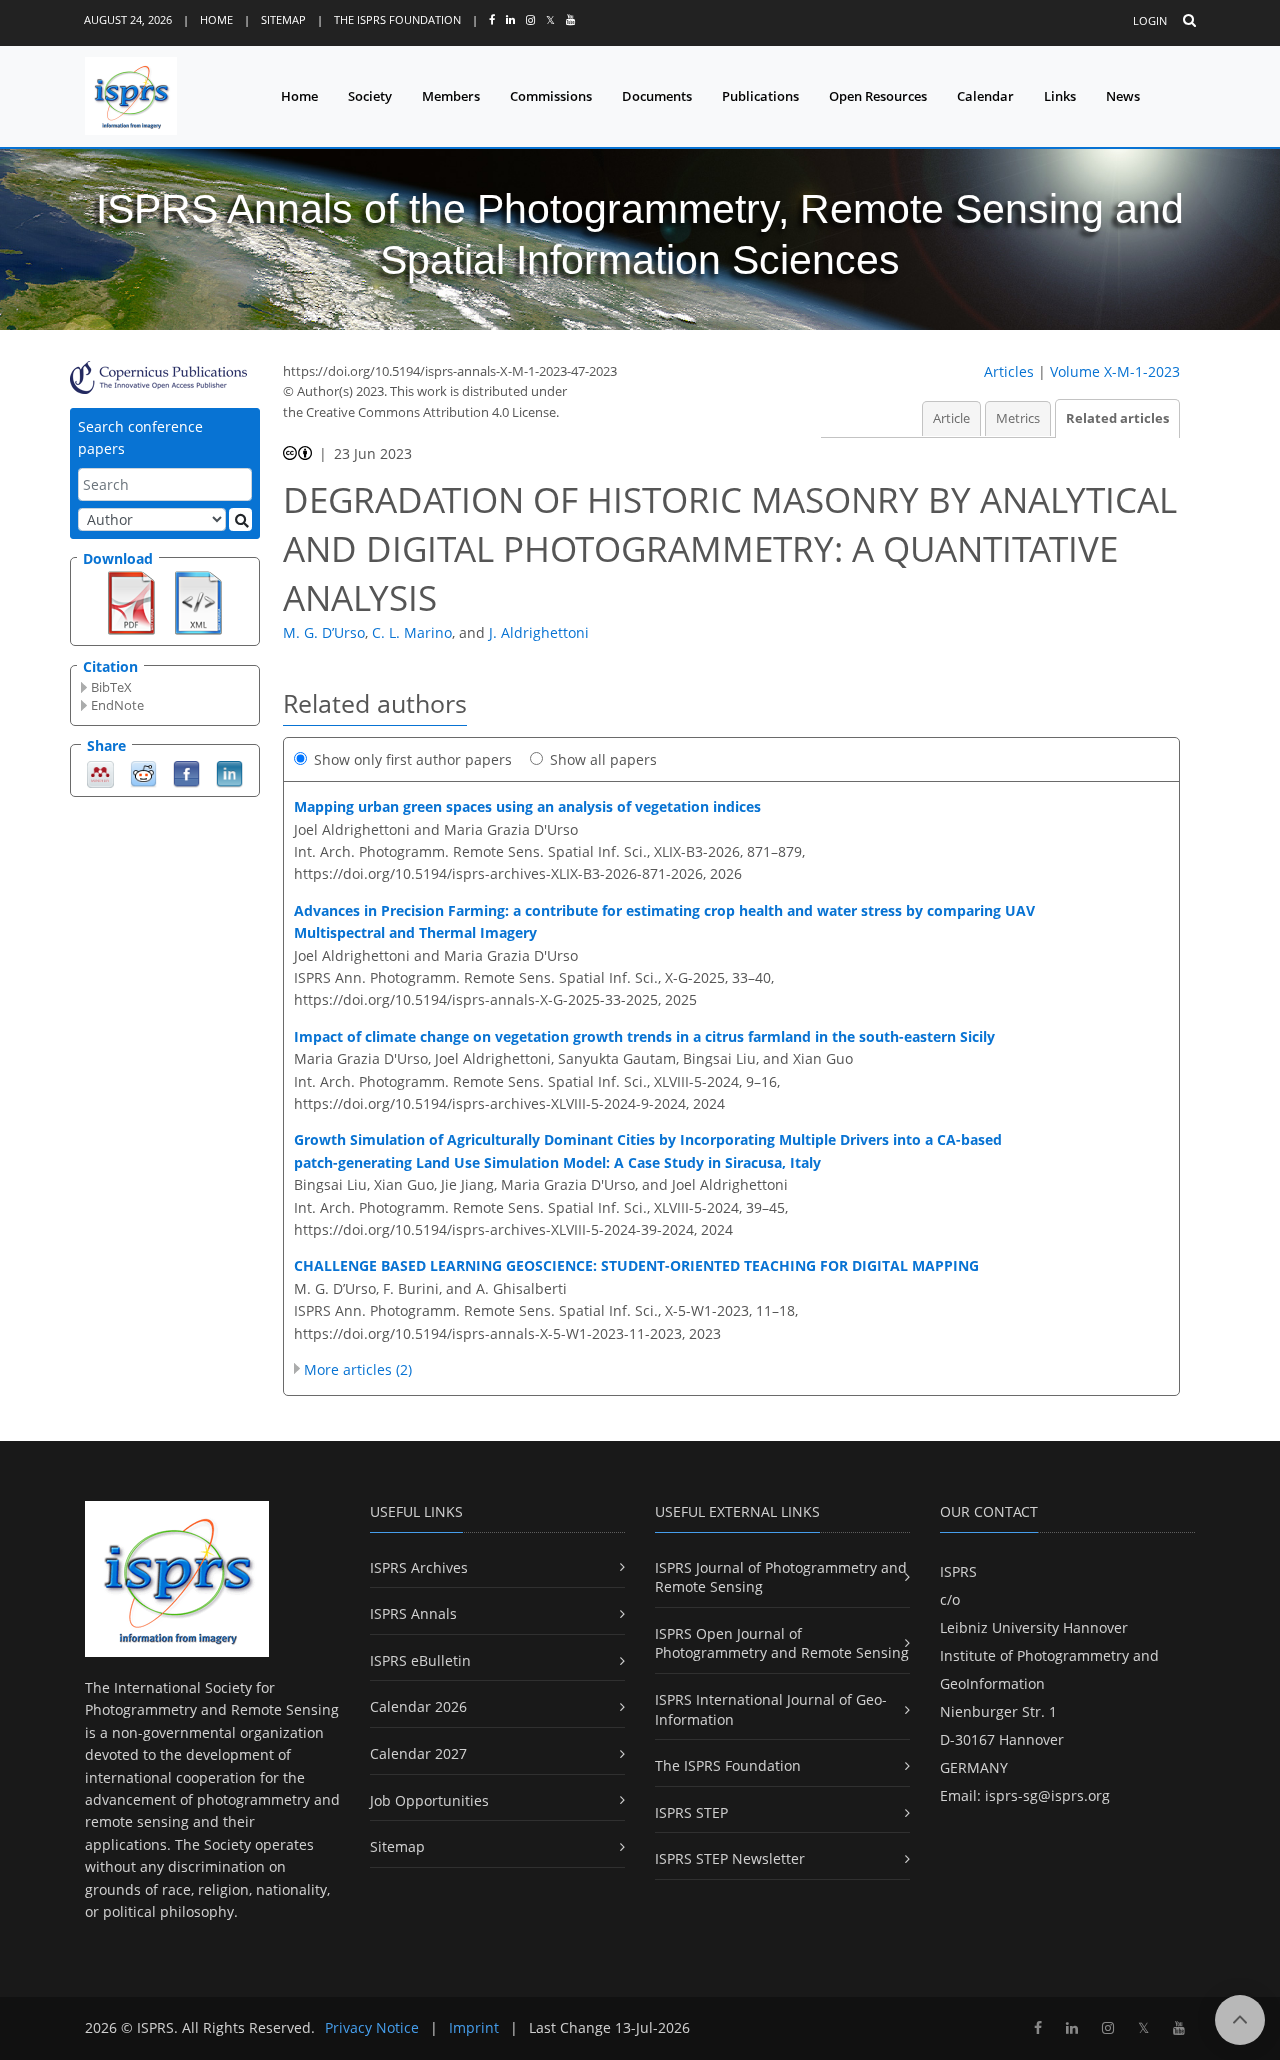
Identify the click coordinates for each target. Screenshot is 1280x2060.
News (1123, 96)
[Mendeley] (100, 772)
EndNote (117, 705)
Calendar (985, 96)
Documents (657, 96)
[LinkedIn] (229, 772)
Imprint (474, 2027)
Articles (1009, 371)
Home (216, 19)
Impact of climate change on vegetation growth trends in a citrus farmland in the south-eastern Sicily (644, 1036)
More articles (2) (358, 1369)
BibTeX (111, 687)
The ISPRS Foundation (397, 19)
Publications (760, 96)
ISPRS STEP (691, 1812)
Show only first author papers (413, 759)
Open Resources (878, 96)
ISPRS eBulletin (420, 1660)
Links (1060, 96)
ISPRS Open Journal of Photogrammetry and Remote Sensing (782, 1643)
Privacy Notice (372, 2027)
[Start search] (240, 519)
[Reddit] (143, 772)
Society (370, 96)
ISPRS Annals (413, 1613)
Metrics (1018, 418)
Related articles (1117, 418)
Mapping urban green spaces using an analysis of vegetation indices (527, 806)
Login (1150, 20)
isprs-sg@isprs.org (1047, 1795)
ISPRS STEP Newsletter (730, 1858)
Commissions (551, 96)
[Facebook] (186, 772)
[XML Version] (198, 601)
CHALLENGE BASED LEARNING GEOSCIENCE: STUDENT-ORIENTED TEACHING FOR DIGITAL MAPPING (636, 1265)
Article (951, 418)
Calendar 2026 (418, 1706)
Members (451, 96)
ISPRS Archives (419, 1567)
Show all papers (603, 759)
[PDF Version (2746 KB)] (131, 601)
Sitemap (283, 19)
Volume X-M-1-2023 (1115, 371)
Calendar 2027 (418, 1753)
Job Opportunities (429, 1800)
